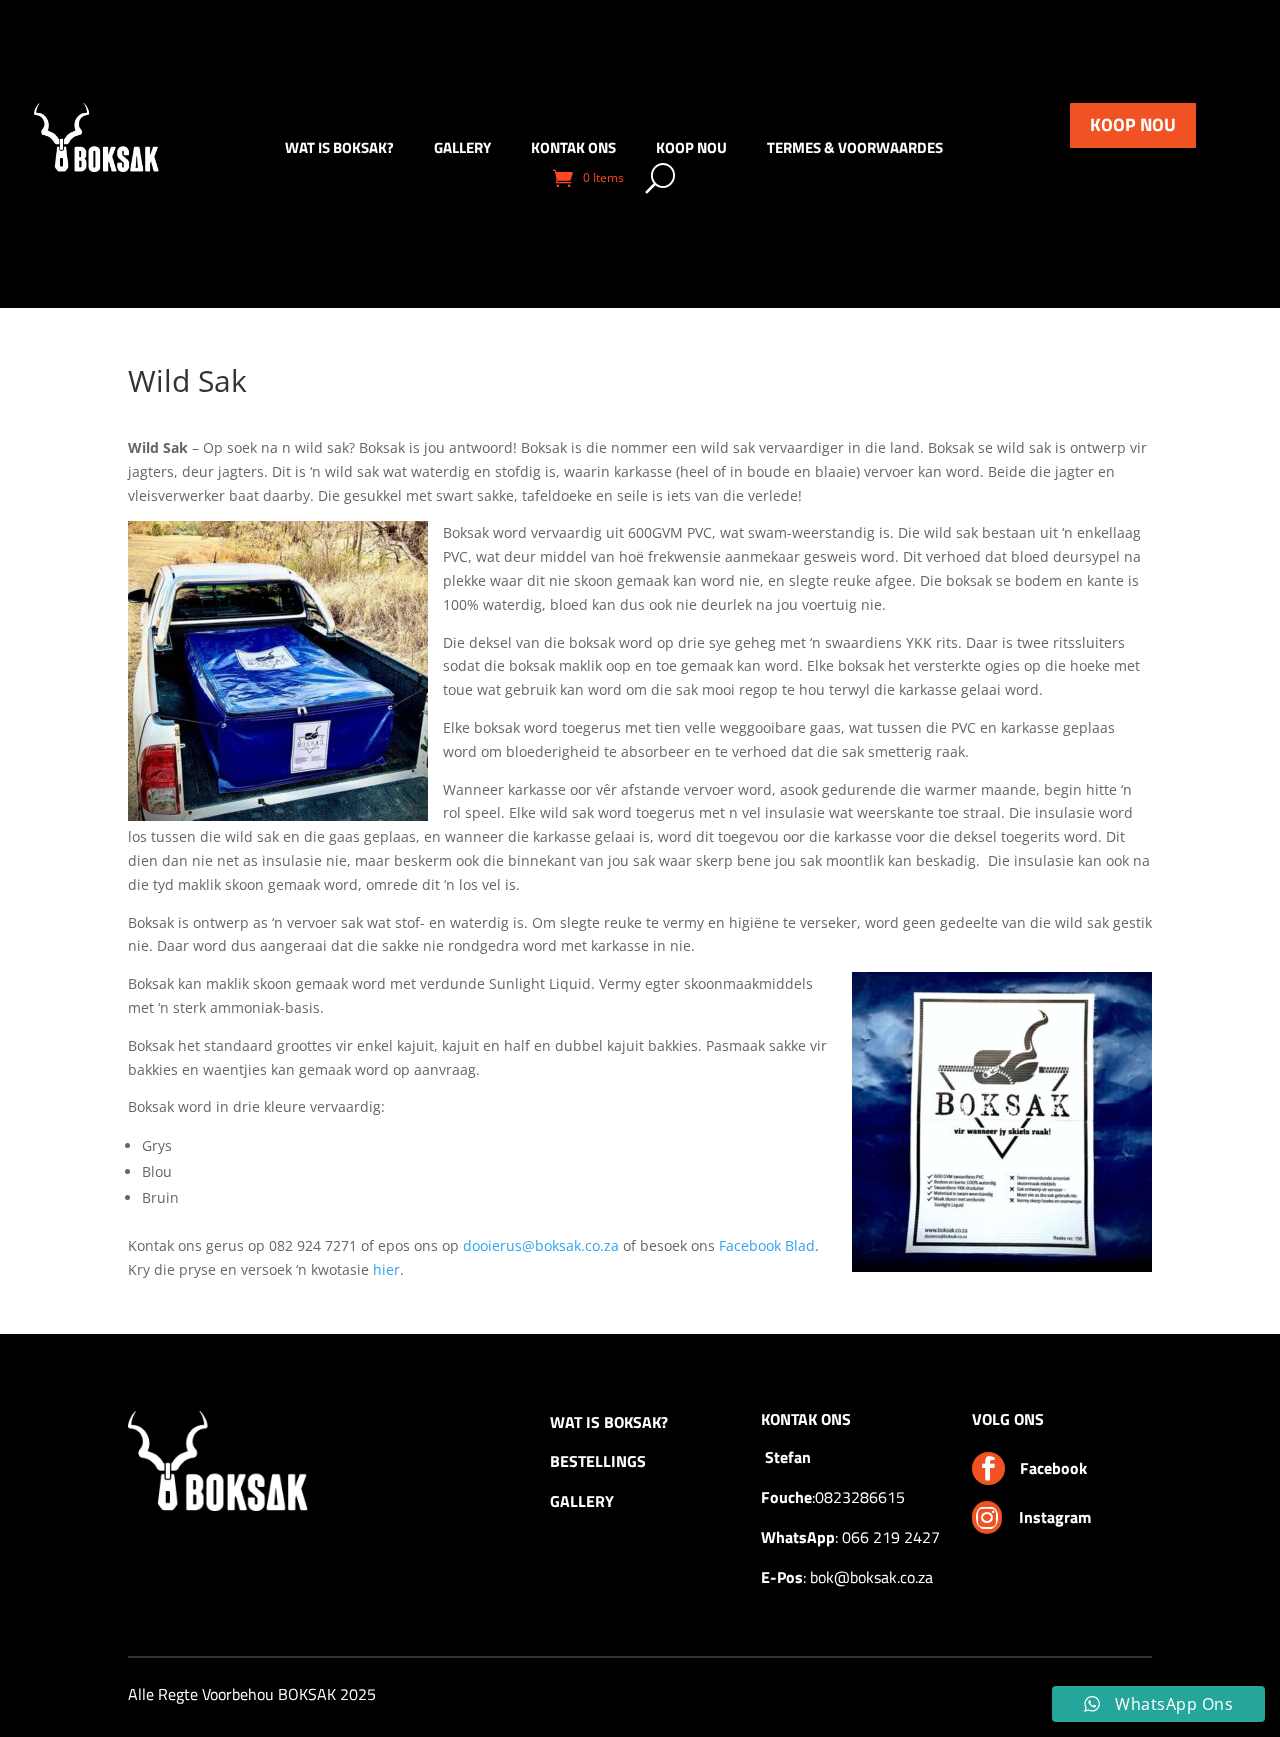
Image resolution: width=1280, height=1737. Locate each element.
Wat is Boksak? (339, 150)
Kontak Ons (573, 150)
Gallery (462, 150)
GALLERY (582, 1501)
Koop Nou (691, 150)
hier (386, 1269)
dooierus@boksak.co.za (541, 1245)
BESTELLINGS (598, 1461)
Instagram (1055, 1517)
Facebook (1053, 1468)
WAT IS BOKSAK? (609, 1422)
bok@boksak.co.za (871, 1577)
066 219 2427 (891, 1537)
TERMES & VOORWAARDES (855, 150)
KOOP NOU (1133, 124)
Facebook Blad (767, 1245)
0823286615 (860, 1497)
